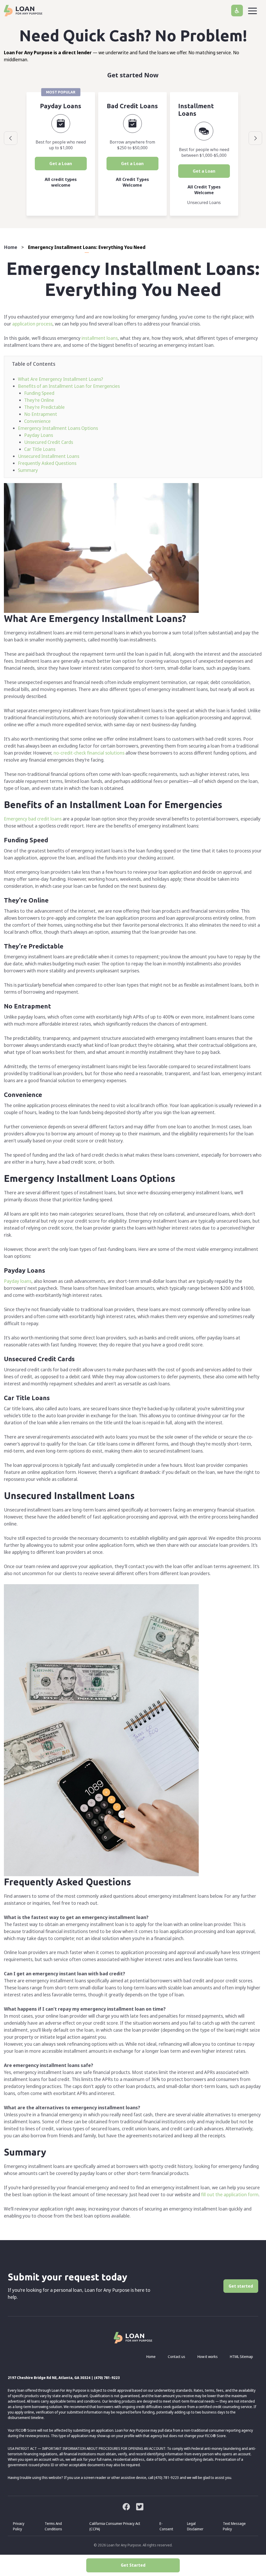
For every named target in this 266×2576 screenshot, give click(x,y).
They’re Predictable (44, 407)
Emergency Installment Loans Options (58, 428)
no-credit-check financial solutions (89, 753)
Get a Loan (61, 164)
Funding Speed (39, 393)
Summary (28, 470)
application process (32, 324)
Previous (11, 138)
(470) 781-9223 (107, 2378)
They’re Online (39, 400)
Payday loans (18, 1281)
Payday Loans (39, 435)
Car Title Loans (40, 449)
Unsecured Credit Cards (49, 442)
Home (11, 247)
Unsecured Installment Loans (49, 456)
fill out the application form (230, 2194)
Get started (241, 2286)
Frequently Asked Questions (47, 463)
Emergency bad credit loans (33, 819)
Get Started (133, 2565)
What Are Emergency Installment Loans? (61, 379)
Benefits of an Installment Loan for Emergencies (69, 386)
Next (255, 138)
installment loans (100, 338)
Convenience (37, 421)
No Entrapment (41, 414)
